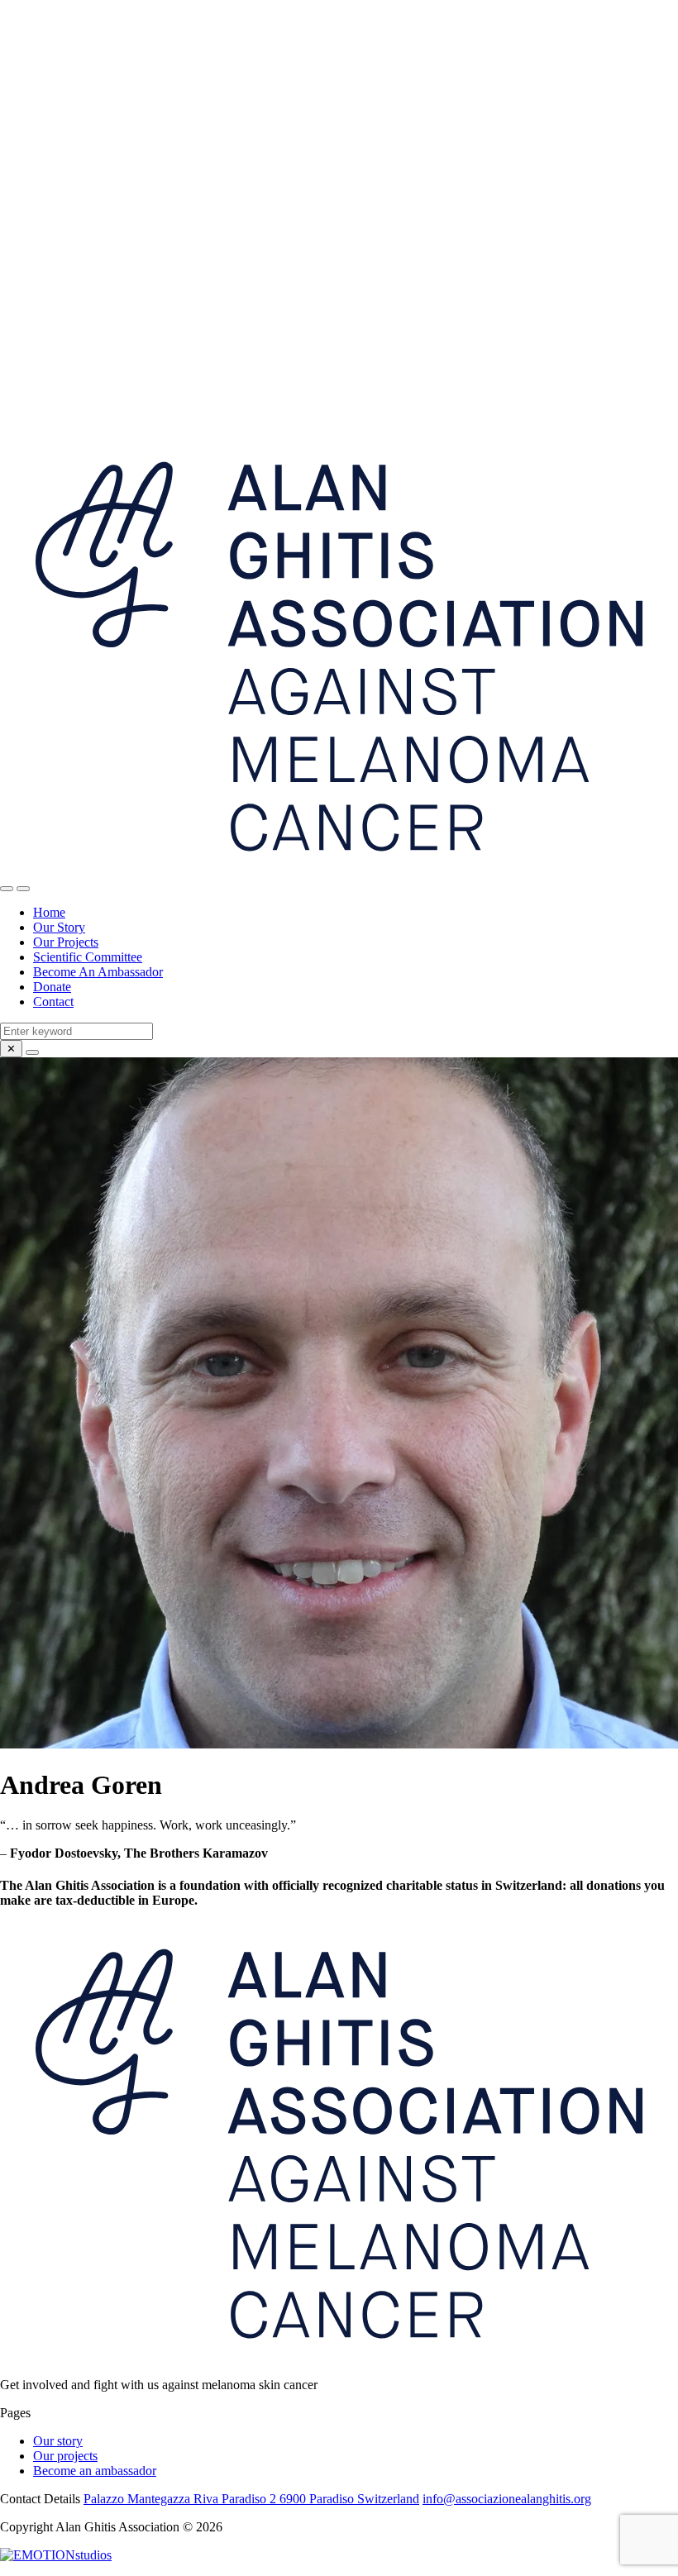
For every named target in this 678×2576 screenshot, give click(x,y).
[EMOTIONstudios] (56, 2555)
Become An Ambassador (98, 972)
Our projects (65, 2456)
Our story (58, 2441)
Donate (52, 987)
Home (49, 912)
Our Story (59, 927)
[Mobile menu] (23, 889)
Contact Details (40, 2499)
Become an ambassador (95, 2471)
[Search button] (7, 889)
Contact (53, 1002)
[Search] (32, 1052)
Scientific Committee (88, 957)
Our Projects (66, 942)
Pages (15, 2413)
